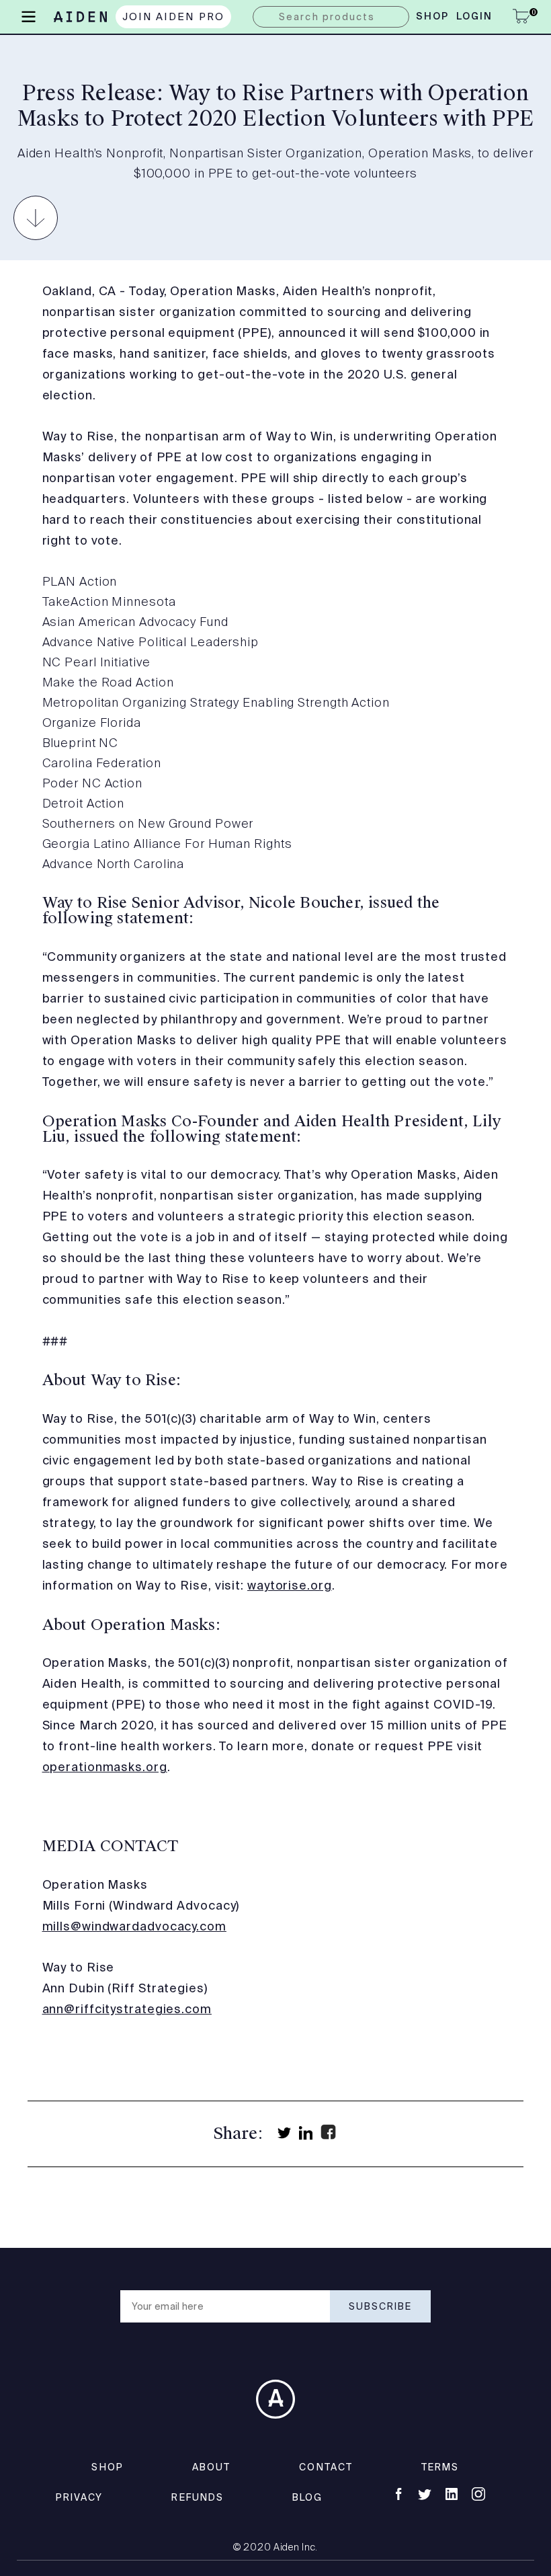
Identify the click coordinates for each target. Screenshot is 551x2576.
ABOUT (212, 2467)
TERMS (440, 2467)
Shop (432, 17)
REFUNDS (198, 2497)
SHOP (107, 2467)
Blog (307, 2497)
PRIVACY (80, 2497)
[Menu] (29, 15)
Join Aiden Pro (174, 16)
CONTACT (326, 2467)
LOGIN (475, 17)
